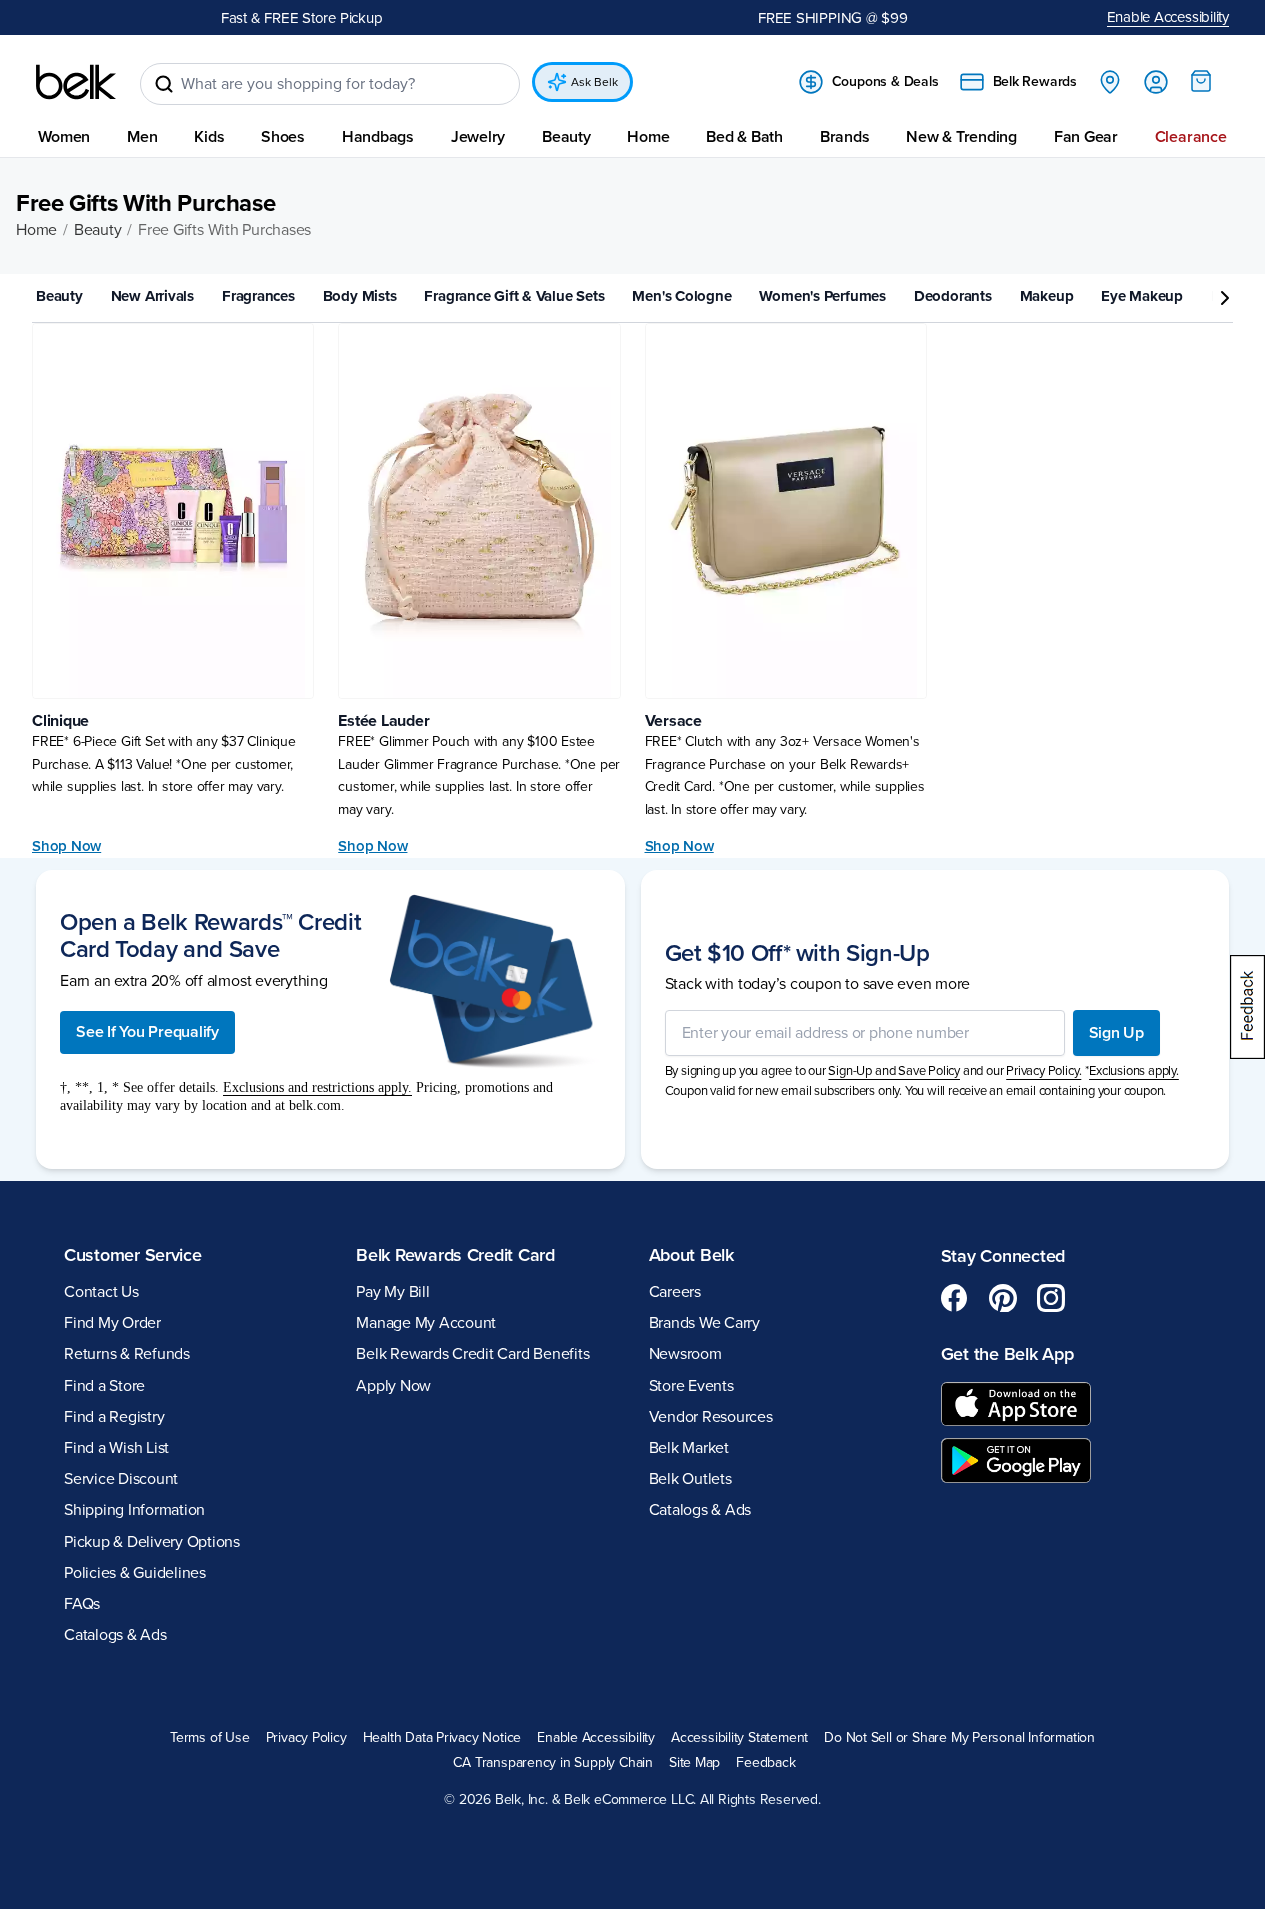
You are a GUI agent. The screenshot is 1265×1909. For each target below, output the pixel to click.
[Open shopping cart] (1201, 81)
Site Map (694, 1763)
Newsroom (685, 1354)
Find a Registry (114, 1417)
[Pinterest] (1003, 1298)
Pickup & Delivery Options (152, 1542)
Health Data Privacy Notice (442, 1738)
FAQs (82, 1604)
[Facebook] (955, 1298)
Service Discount (121, 1479)
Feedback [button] (765, 1763)
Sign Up (1116, 1033)
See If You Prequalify (147, 1032)
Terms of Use (209, 1738)
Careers (675, 1292)
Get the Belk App (1007, 1354)
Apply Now (393, 1386)
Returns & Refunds (127, 1354)
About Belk (691, 1255)
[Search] (164, 84)
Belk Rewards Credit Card (455, 1255)
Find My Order (112, 1323)
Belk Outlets (690, 1479)
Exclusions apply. (1134, 1071)
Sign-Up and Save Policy (894, 1071)
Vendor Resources (711, 1417)
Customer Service (133, 1255)
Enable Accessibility (1168, 17)
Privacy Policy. (1043, 1071)
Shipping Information (134, 1510)
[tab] (67, 297)
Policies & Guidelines (135, 1573)
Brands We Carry (704, 1323)
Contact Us (101, 1292)
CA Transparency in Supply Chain (553, 1763)
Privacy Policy (306, 1738)
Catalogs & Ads (115, 1635)
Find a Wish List (116, 1448)
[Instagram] (1051, 1298)
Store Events (691, 1386)
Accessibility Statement (739, 1738)
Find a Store (104, 1386)
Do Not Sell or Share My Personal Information (959, 1738)
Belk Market (689, 1448)
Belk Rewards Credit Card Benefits (472, 1354)
